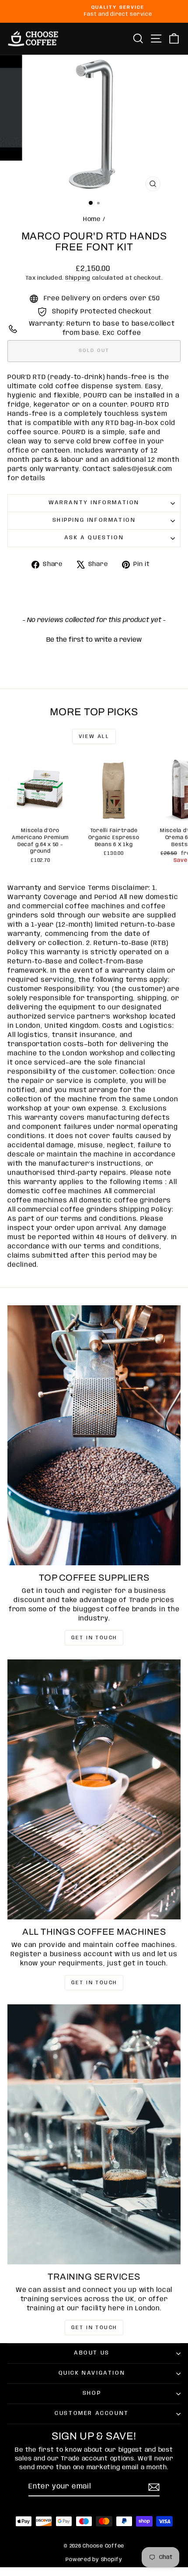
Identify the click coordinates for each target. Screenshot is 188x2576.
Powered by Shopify (94, 2560)
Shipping (78, 278)
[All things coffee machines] (94, 1789)
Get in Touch (94, 2328)
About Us (92, 2353)
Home (92, 219)
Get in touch (94, 1638)
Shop (92, 2393)
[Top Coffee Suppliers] (94, 1435)
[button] (94, 639)
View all (94, 736)
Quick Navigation (92, 2373)
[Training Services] (94, 2134)
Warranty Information (94, 503)
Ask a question (94, 538)
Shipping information (94, 520)
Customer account (92, 2413)
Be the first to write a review (94, 640)
